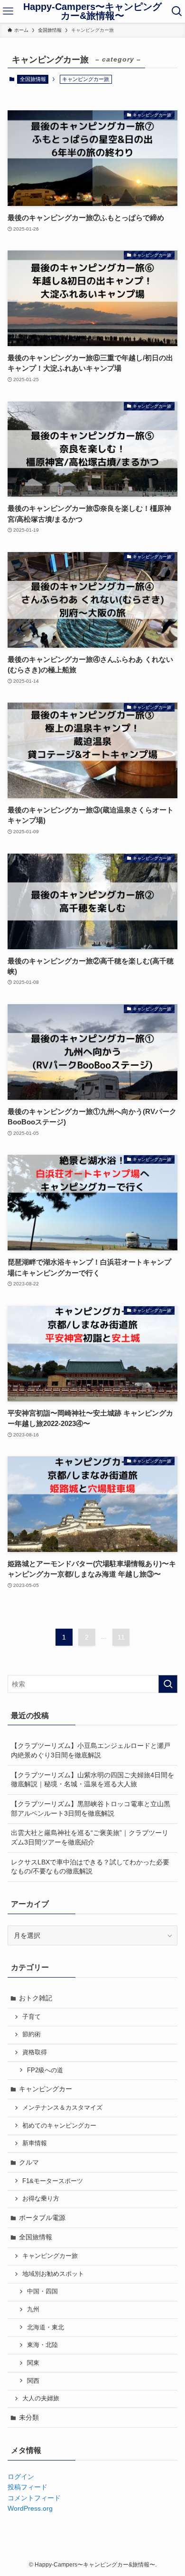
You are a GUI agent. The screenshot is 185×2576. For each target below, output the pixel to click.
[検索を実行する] (168, 1684)
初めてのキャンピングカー (59, 2126)
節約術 (32, 2034)
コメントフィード (34, 2498)
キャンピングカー (46, 2089)
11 (121, 1637)
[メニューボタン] (8, 11)
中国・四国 (42, 2291)
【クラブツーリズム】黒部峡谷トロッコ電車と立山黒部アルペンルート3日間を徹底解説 (91, 1809)
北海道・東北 (46, 2327)
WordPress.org (30, 2508)
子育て (32, 2017)
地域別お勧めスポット (53, 2274)
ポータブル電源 (42, 2218)
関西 (33, 2381)
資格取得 (35, 2052)
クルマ (29, 2162)
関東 (33, 2363)
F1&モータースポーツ (53, 2181)
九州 (33, 2309)
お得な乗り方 (41, 2199)
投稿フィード (28, 2487)
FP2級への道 (45, 2070)
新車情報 (35, 2143)
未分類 (29, 2417)
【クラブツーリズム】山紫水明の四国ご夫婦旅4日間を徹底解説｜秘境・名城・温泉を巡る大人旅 (92, 1780)
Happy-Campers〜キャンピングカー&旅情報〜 (92, 12)
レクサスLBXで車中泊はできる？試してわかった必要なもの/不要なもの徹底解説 (90, 1867)
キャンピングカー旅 (50, 2256)
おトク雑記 (36, 1998)
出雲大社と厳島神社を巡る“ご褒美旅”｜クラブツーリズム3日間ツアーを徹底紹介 (90, 1837)
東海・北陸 (42, 2345)
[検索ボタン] (177, 11)
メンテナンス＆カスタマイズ (62, 2108)
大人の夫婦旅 (41, 2398)
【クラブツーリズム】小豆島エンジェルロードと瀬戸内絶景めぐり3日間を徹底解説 (91, 1750)
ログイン (21, 2477)
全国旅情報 (33, 79)
